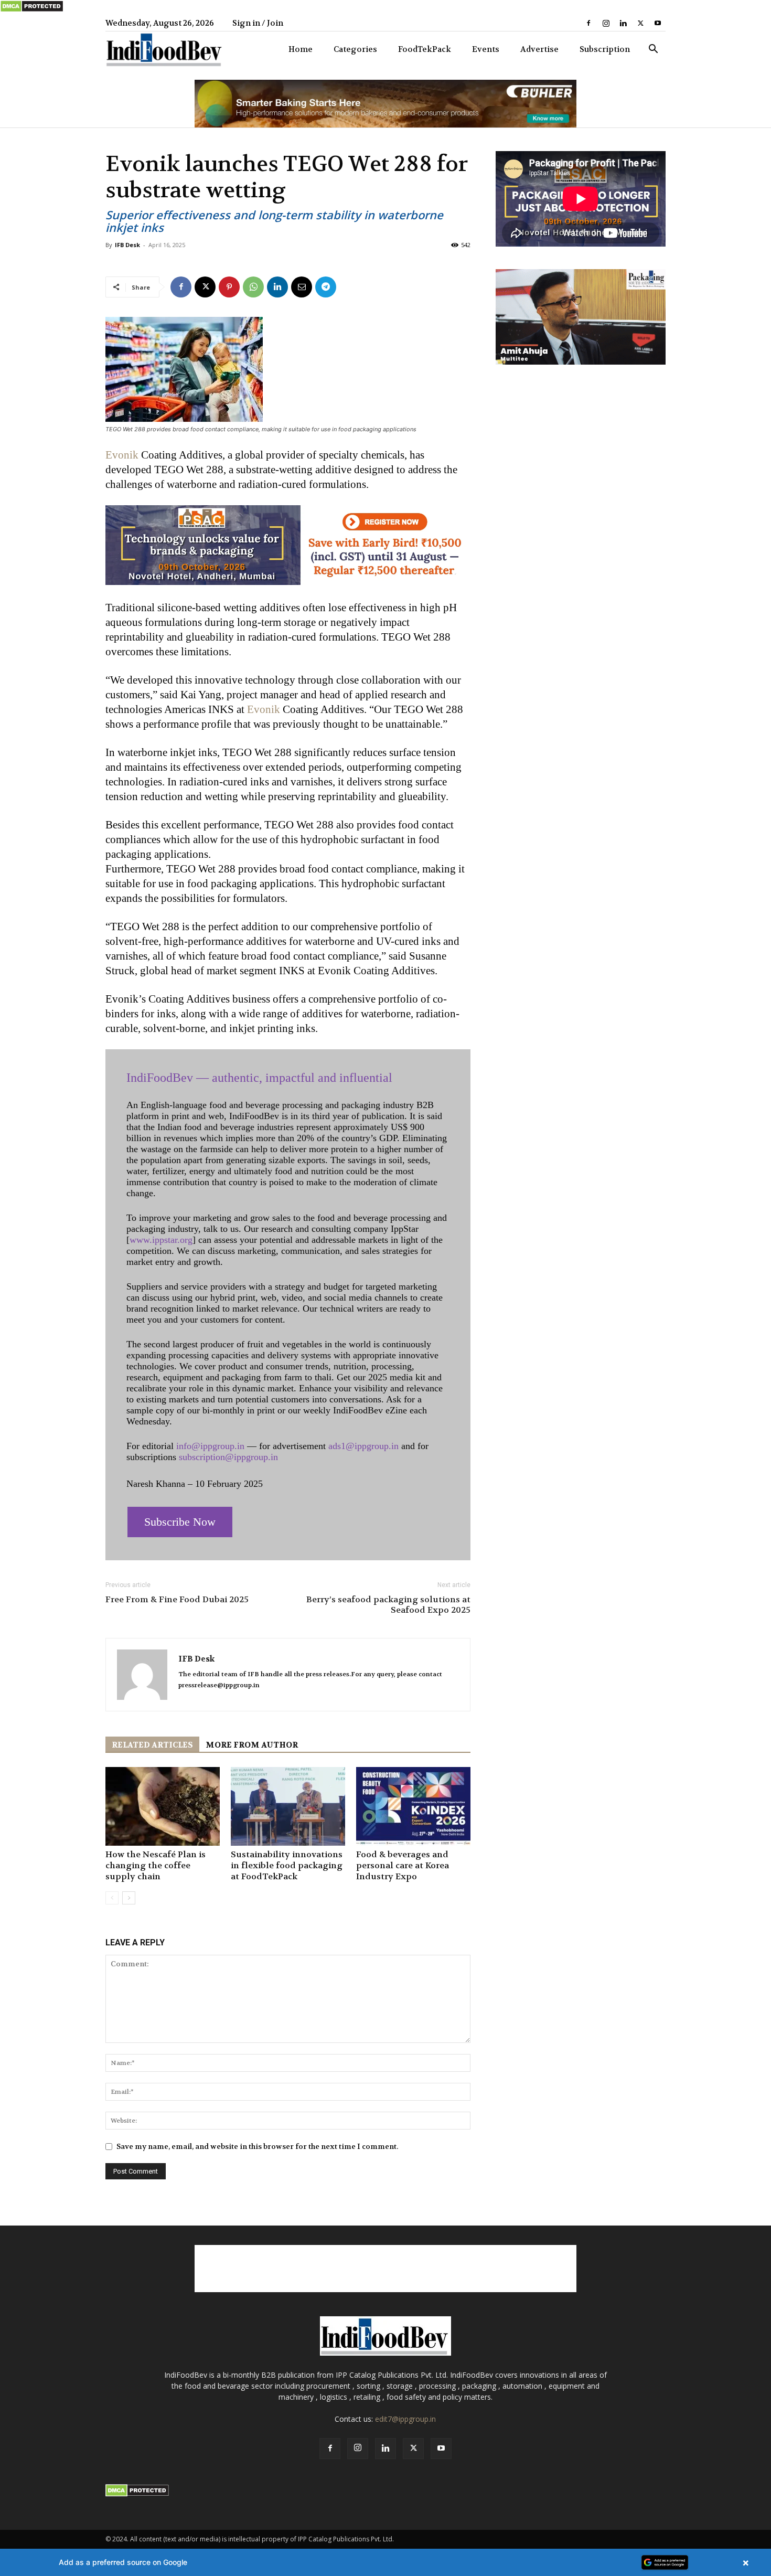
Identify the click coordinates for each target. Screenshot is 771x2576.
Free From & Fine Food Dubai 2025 (177, 1600)
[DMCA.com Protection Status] (32, 10)
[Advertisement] (385, 2269)
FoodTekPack (425, 49)
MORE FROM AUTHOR (252, 1745)
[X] (640, 23)
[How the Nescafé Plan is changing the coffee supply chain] (163, 1806)
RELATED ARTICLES (152, 1745)
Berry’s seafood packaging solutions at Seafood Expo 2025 (388, 1605)
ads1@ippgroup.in (363, 1446)
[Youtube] (658, 23)
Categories (355, 49)
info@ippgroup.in (210, 1446)
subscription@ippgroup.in (228, 1457)
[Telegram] (326, 287)
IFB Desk (127, 245)
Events (486, 49)
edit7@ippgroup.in (405, 2419)
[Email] (302, 287)
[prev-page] (112, 1898)
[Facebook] (588, 23)
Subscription (605, 49)
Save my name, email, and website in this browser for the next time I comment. (257, 2146)
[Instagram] (606, 23)
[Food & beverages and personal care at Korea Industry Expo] (413, 1806)
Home (301, 49)
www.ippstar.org (161, 1240)
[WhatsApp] (253, 287)
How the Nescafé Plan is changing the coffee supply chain (156, 1865)
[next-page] (129, 1898)
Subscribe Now (180, 1522)
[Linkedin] (623, 23)
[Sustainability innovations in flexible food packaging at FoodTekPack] (288, 1806)
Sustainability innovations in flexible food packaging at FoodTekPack (287, 1865)
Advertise (539, 49)
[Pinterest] (229, 287)
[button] (653, 50)
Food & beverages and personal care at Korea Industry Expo (403, 1865)
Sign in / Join (258, 23)
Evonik (122, 455)
